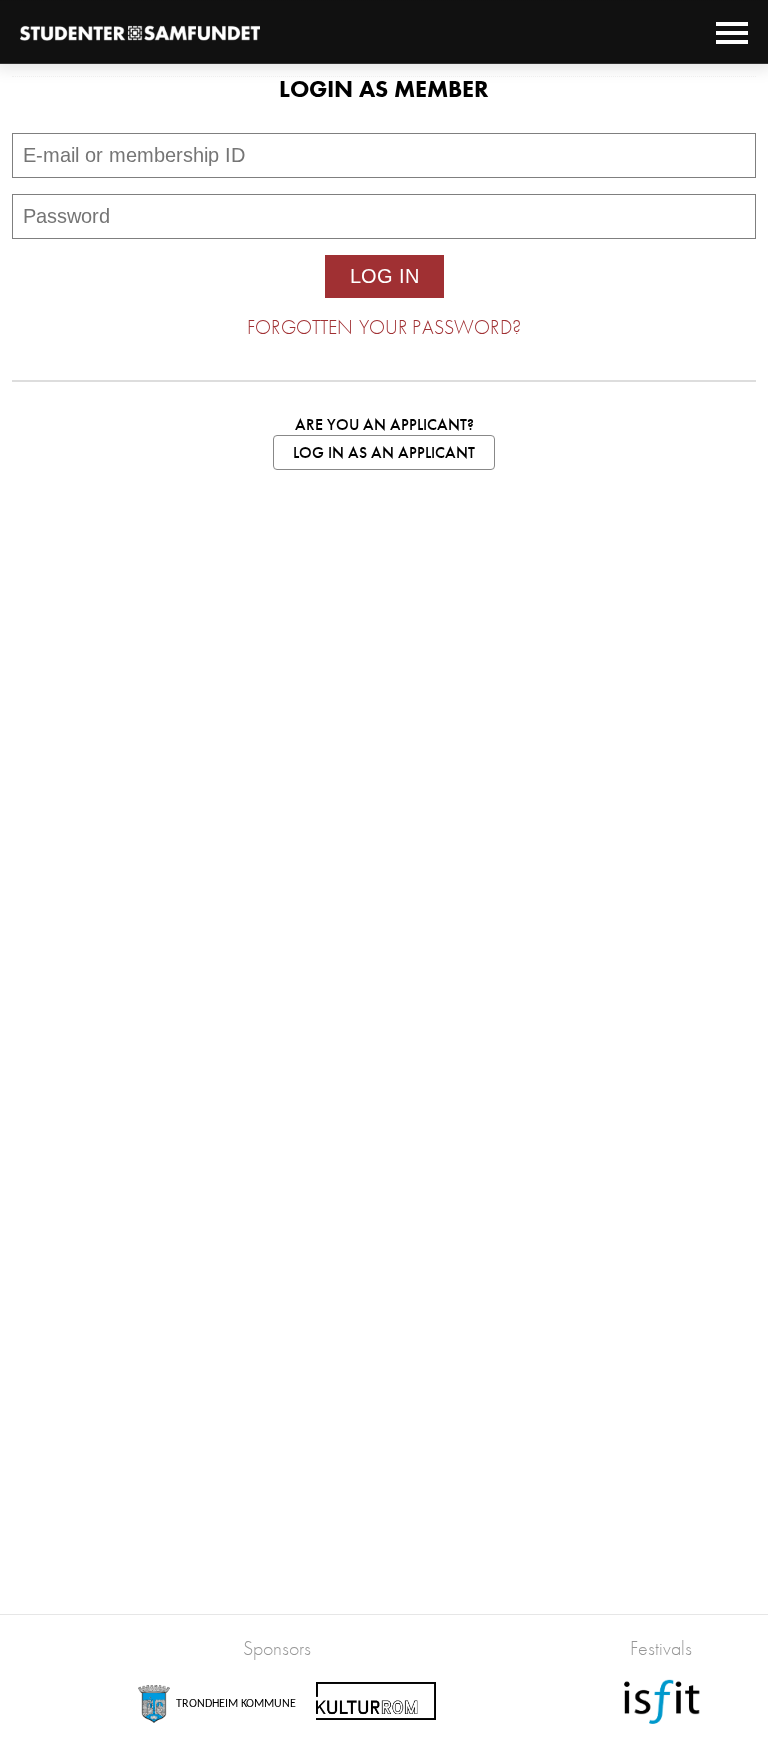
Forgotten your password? (384, 327)
